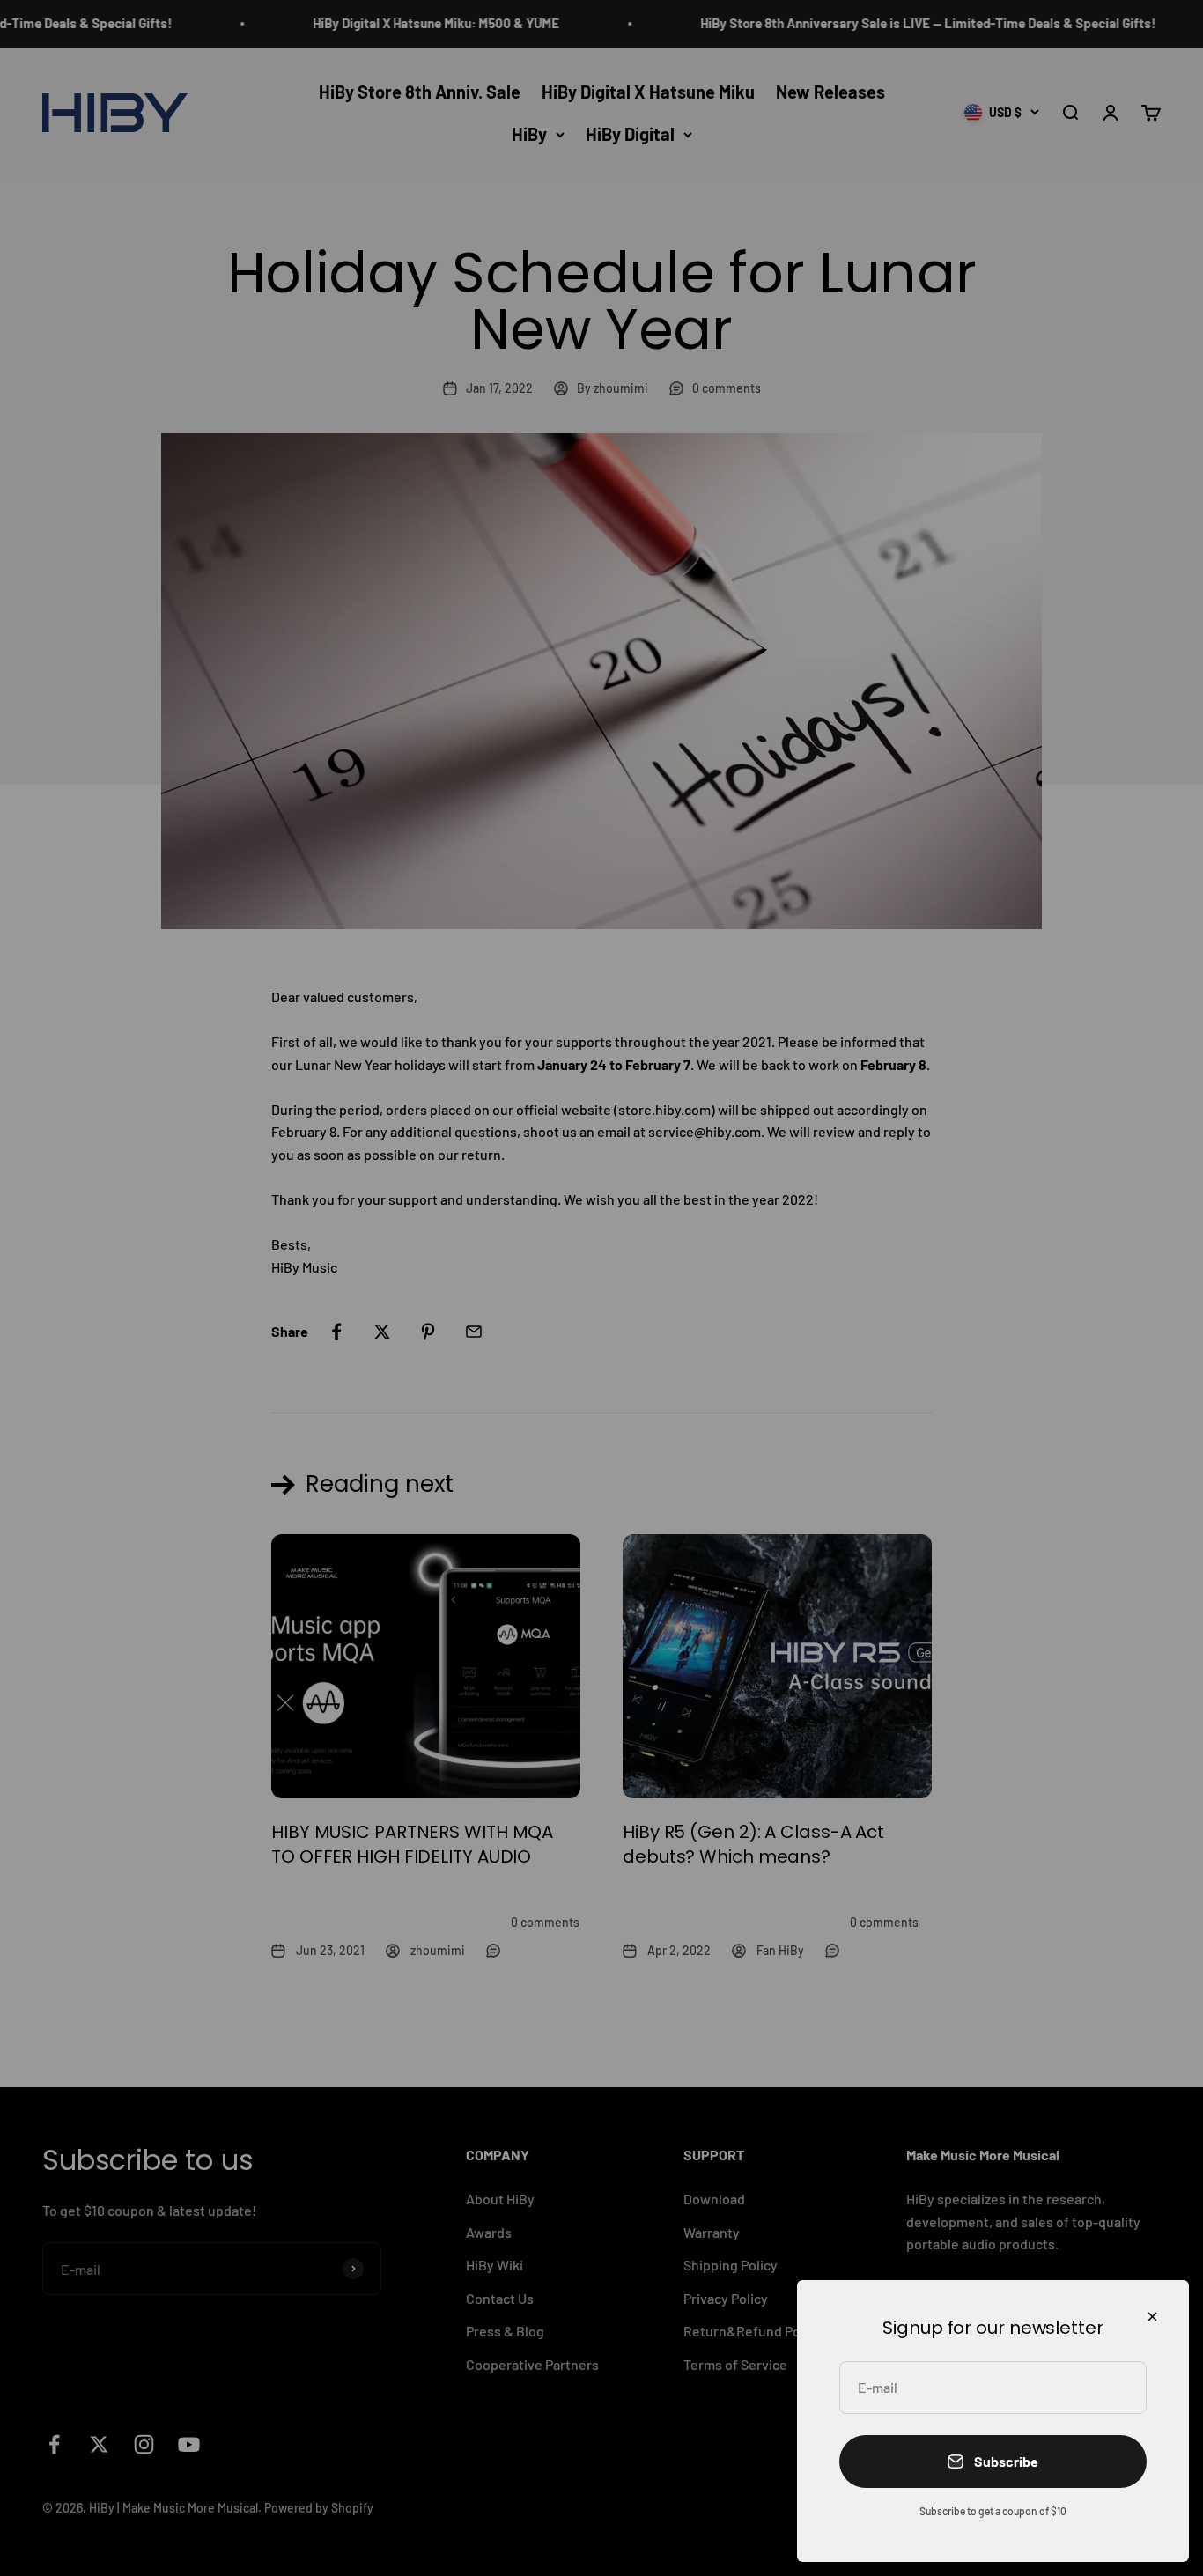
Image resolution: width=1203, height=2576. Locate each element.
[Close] (1152, 2317)
